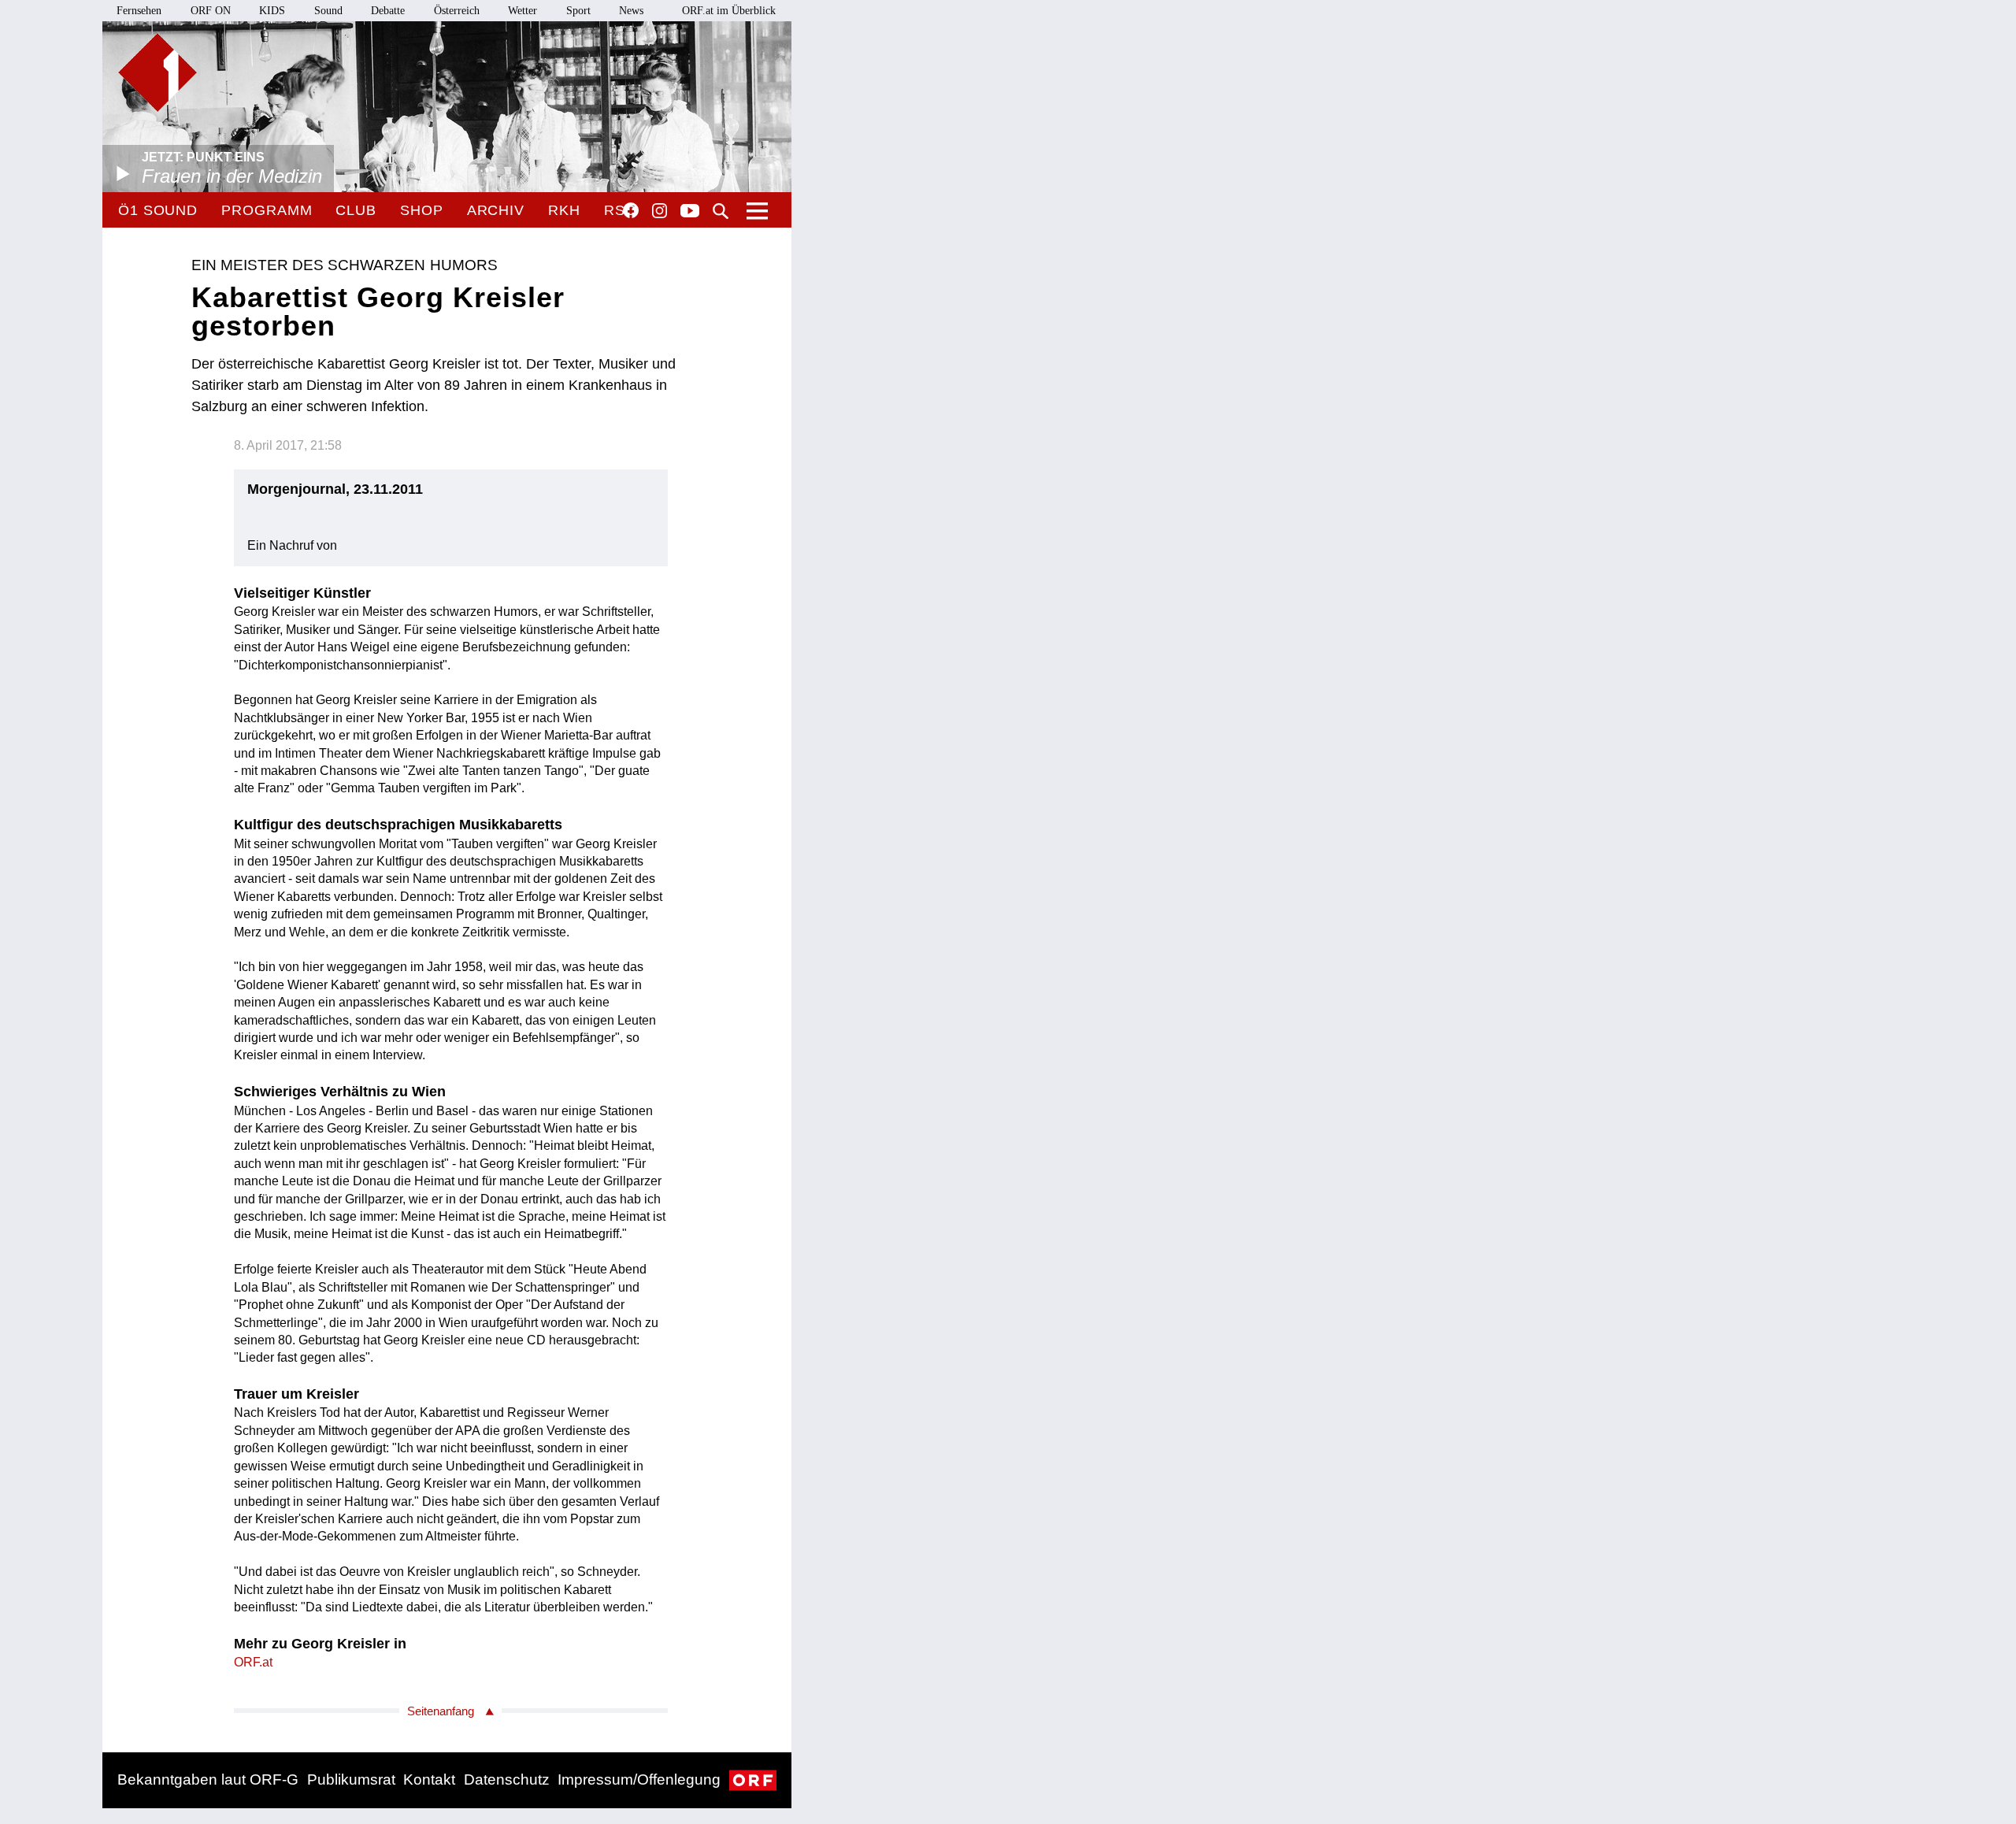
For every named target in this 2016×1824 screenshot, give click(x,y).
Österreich (457, 11)
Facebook (631, 210)
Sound (328, 11)
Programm (267, 210)
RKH (564, 210)
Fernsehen (139, 11)
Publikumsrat (351, 1780)
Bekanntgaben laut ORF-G (208, 1780)
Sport (578, 11)
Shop (422, 210)
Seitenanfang (441, 1711)
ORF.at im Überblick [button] (729, 11)
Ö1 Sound (158, 210)
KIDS (272, 11)
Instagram (660, 211)
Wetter (523, 11)
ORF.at (253, 1662)
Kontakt (429, 1780)
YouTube (690, 212)
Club (356, 210)
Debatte (388, 11)
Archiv (496, 210)
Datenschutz (507, 1780)
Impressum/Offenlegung (639, 1780)
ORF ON (211, 11)
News (631, 11)
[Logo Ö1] (157, 72)
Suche (721, 211)
